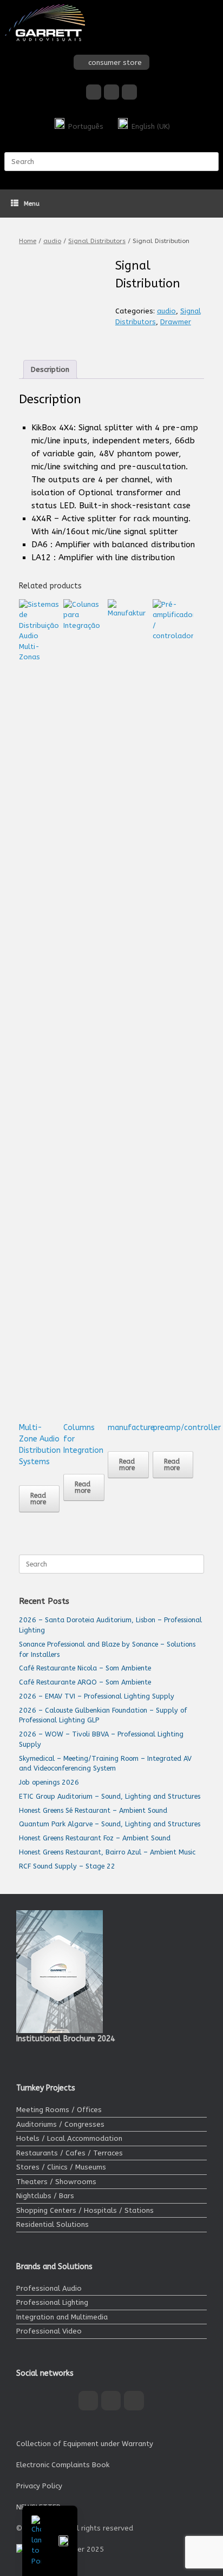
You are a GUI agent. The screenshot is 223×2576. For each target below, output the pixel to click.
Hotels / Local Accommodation (69, 2138)
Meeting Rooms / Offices (59, 2110)
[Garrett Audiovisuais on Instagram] (111, 92)
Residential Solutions (53, 2224)
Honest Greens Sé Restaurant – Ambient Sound (93, 1810)
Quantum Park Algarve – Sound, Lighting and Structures (110, 1824)
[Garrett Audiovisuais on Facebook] (94, 92)
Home (28, 241)
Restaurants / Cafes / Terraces (70, 2153)
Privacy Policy (39, 2486)
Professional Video (49, 2331)
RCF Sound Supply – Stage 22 (67, 1866)
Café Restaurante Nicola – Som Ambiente (85, 1668)
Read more (38, 1499)
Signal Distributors (97, 241)
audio (52, 241)
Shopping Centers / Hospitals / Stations (85, 2210)
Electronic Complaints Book (63, 2465)
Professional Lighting (52, 2302)
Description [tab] (50, 369)
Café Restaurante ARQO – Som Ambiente (85, 1682)
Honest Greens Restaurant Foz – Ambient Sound (95, 1838)
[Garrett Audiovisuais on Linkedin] (129, 92)
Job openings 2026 (49, 1782)
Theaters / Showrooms (56, 2182)
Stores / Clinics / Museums (61, 2167)
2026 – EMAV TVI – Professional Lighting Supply (97, 1696)
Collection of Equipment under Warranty (85, 2444)
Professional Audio (49, 2288)
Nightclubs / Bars (45, 2196)
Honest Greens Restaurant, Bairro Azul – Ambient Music (107, 1852)
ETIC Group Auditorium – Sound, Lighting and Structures (110, 1796)
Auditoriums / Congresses (60, 2124)
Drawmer (176, 322)
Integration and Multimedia (62, 2317)
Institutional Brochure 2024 (65, 2039)
